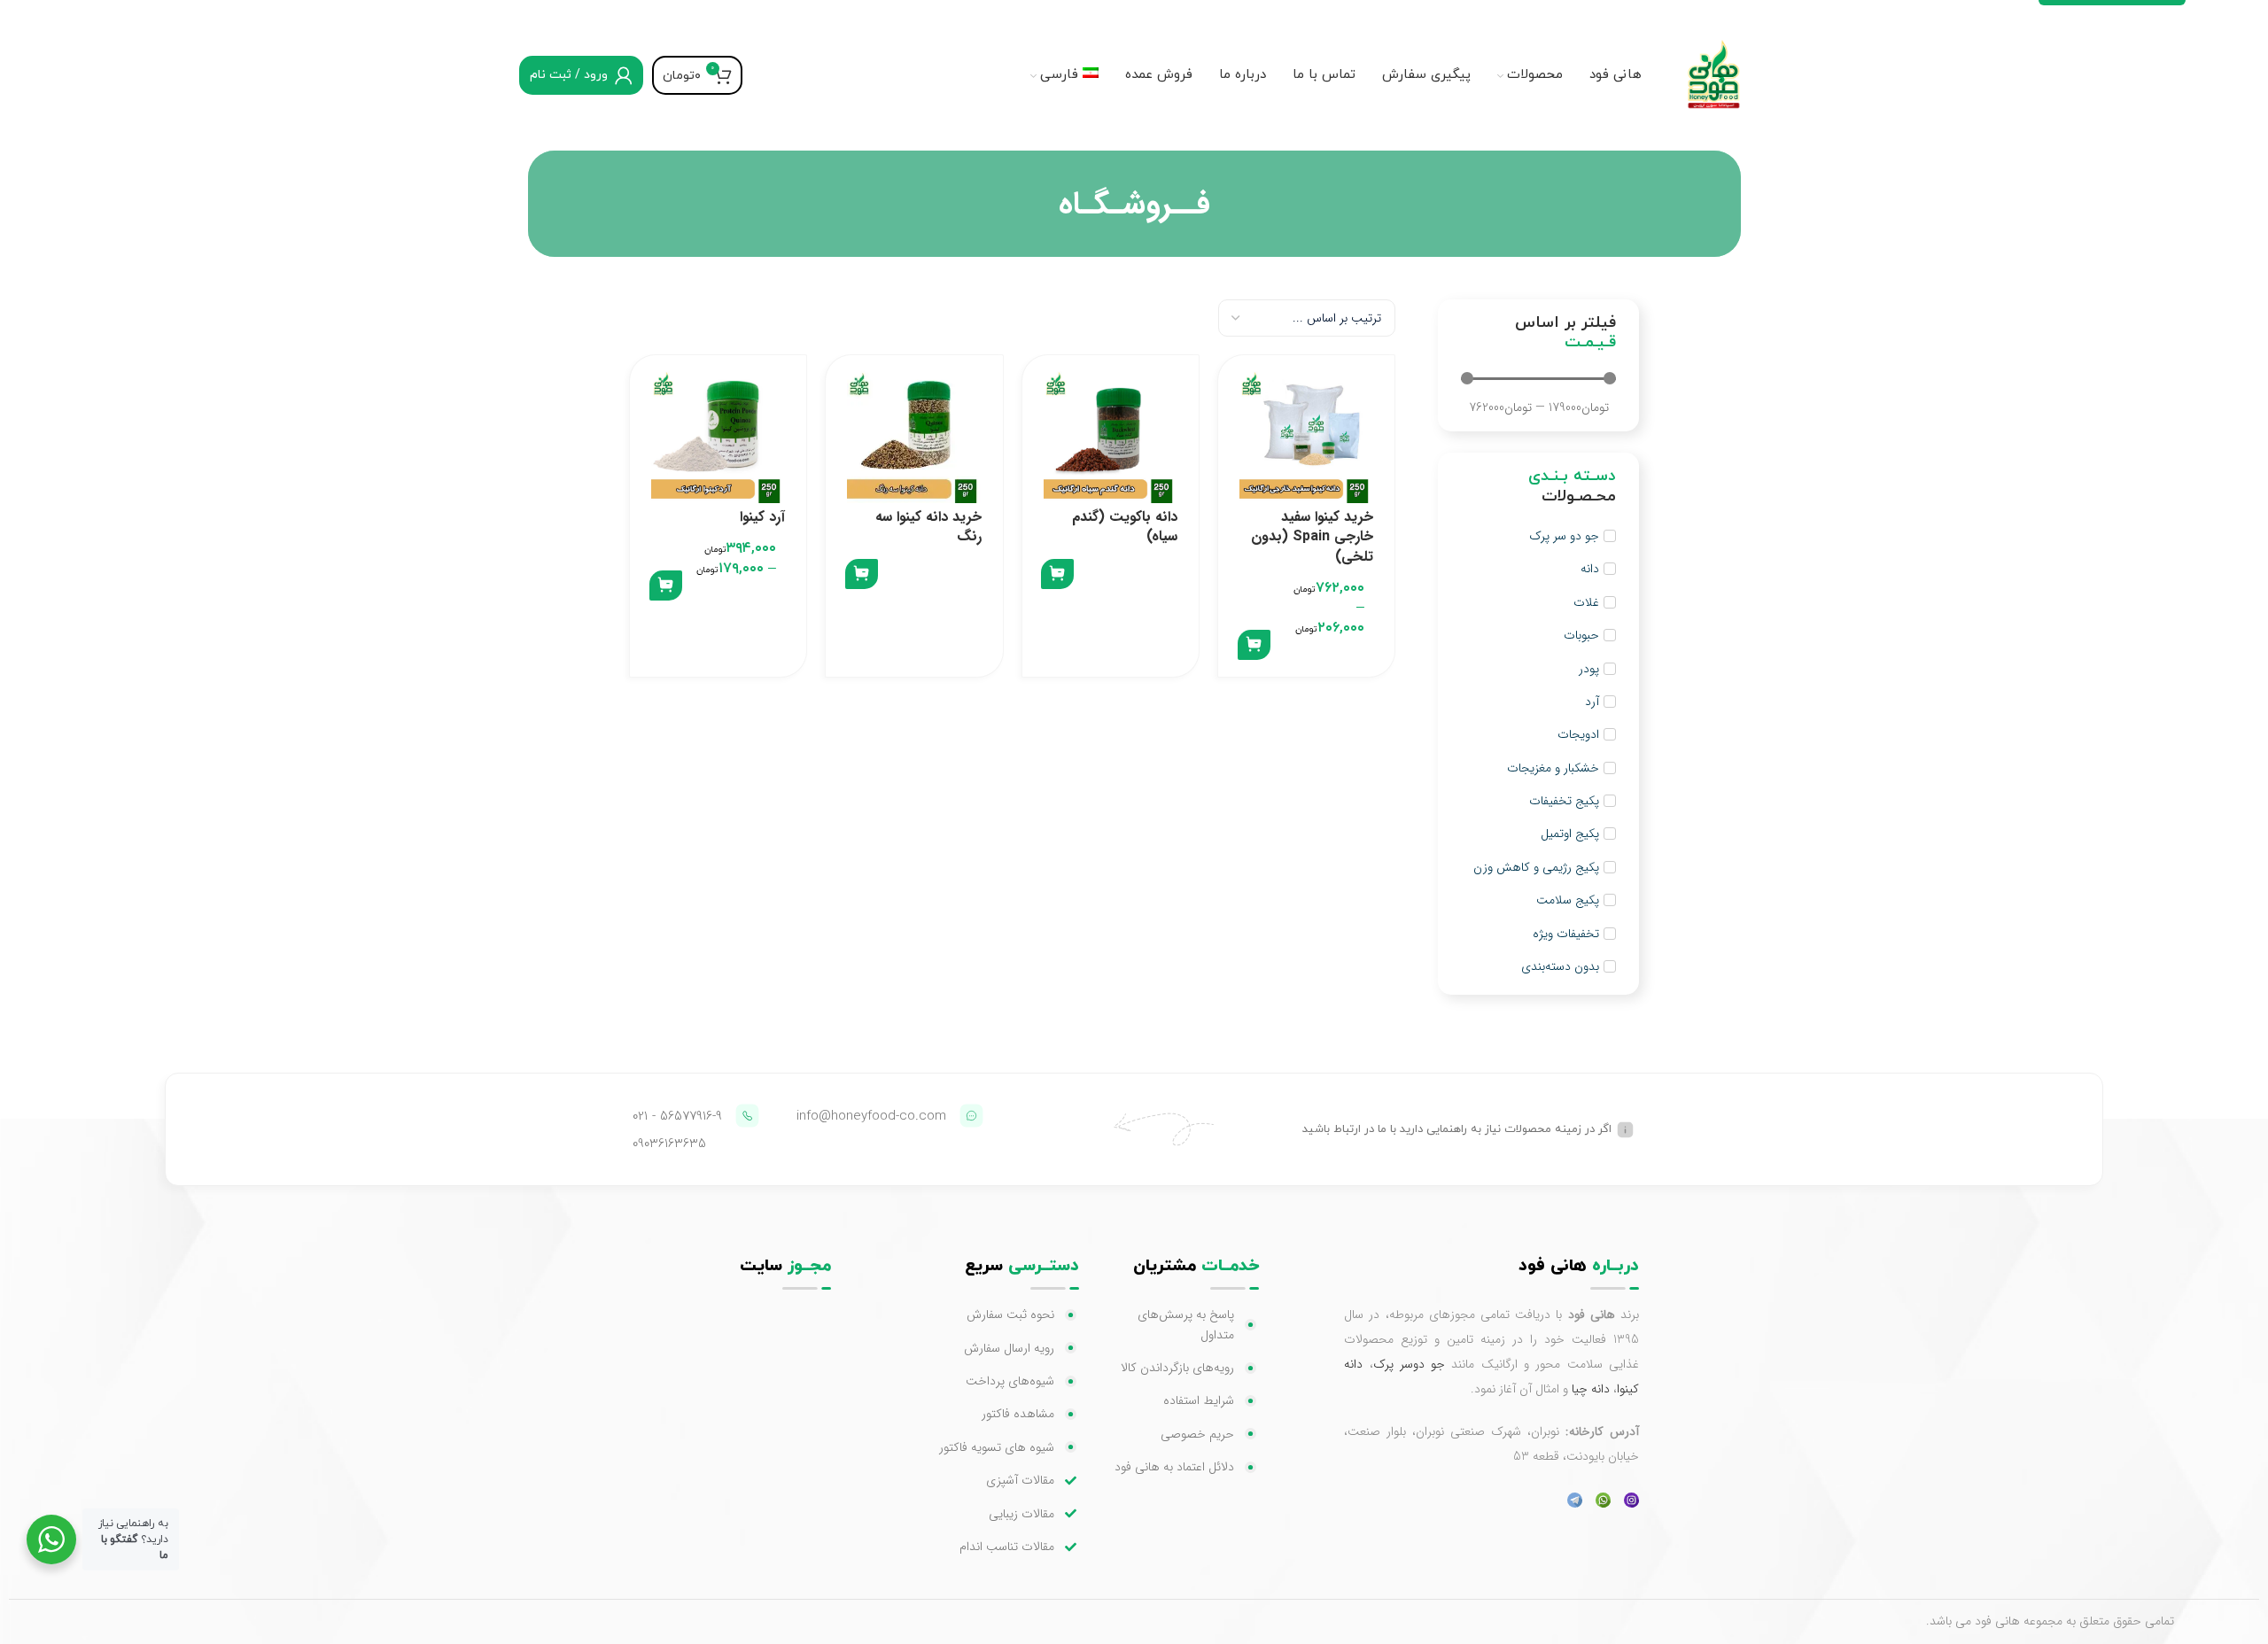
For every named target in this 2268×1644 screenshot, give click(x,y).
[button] (1254, 645)
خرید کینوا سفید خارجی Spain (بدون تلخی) (1312, 537)
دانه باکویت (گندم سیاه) (1125, 527)
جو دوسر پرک (1410, 1364)
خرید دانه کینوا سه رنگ (928, 527)
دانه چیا (1591, 1389)
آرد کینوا (762, 517)
